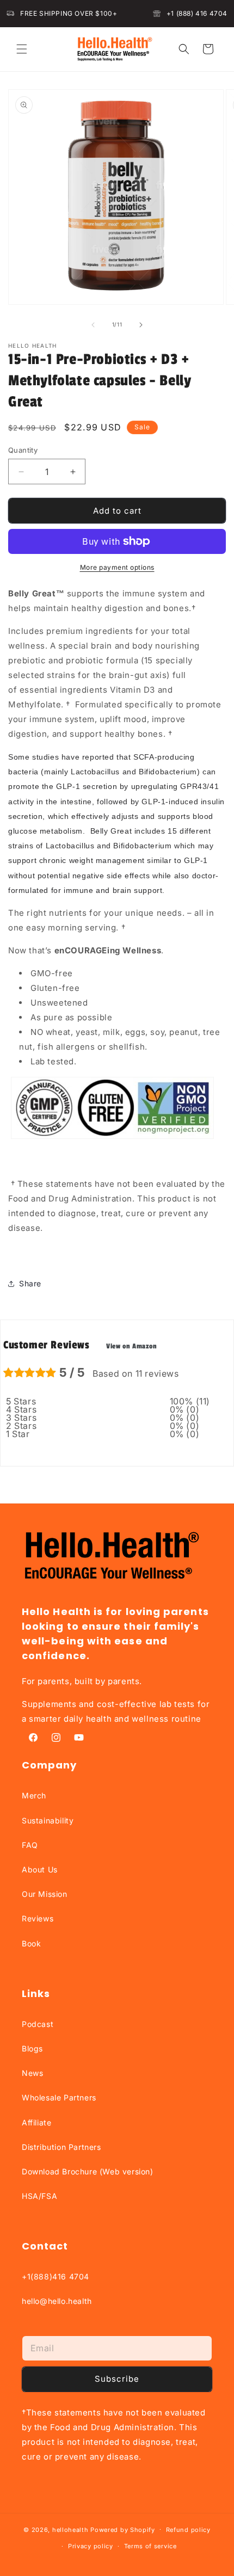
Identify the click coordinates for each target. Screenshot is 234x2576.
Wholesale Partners (59, 2097)
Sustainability (48, 1820)
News (32, 2073)
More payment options (117, 567)
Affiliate (36, 2122)
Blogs (32, 2048)
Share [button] (30, 1283)
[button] (22, 49)
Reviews (38, 1918)
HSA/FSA (39, 2196)
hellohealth (70, 2529)
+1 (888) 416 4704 (197, 13)
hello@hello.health (57, 2301)
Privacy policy (91, 2546)
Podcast (38, 2024)
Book (31, 1943)
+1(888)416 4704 (56, 2276)
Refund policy (188, 2530)
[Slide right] (141, 325)
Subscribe (117, 2379)
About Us (40, 1869)
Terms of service (150, 2546)
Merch (34, 1795)
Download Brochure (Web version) (88, 2171)
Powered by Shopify (123, 2529)
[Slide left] (93, 325)
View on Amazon (131, 1346)
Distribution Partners (61, 2147)
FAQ (30, 1845)
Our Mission (45, 1894)
